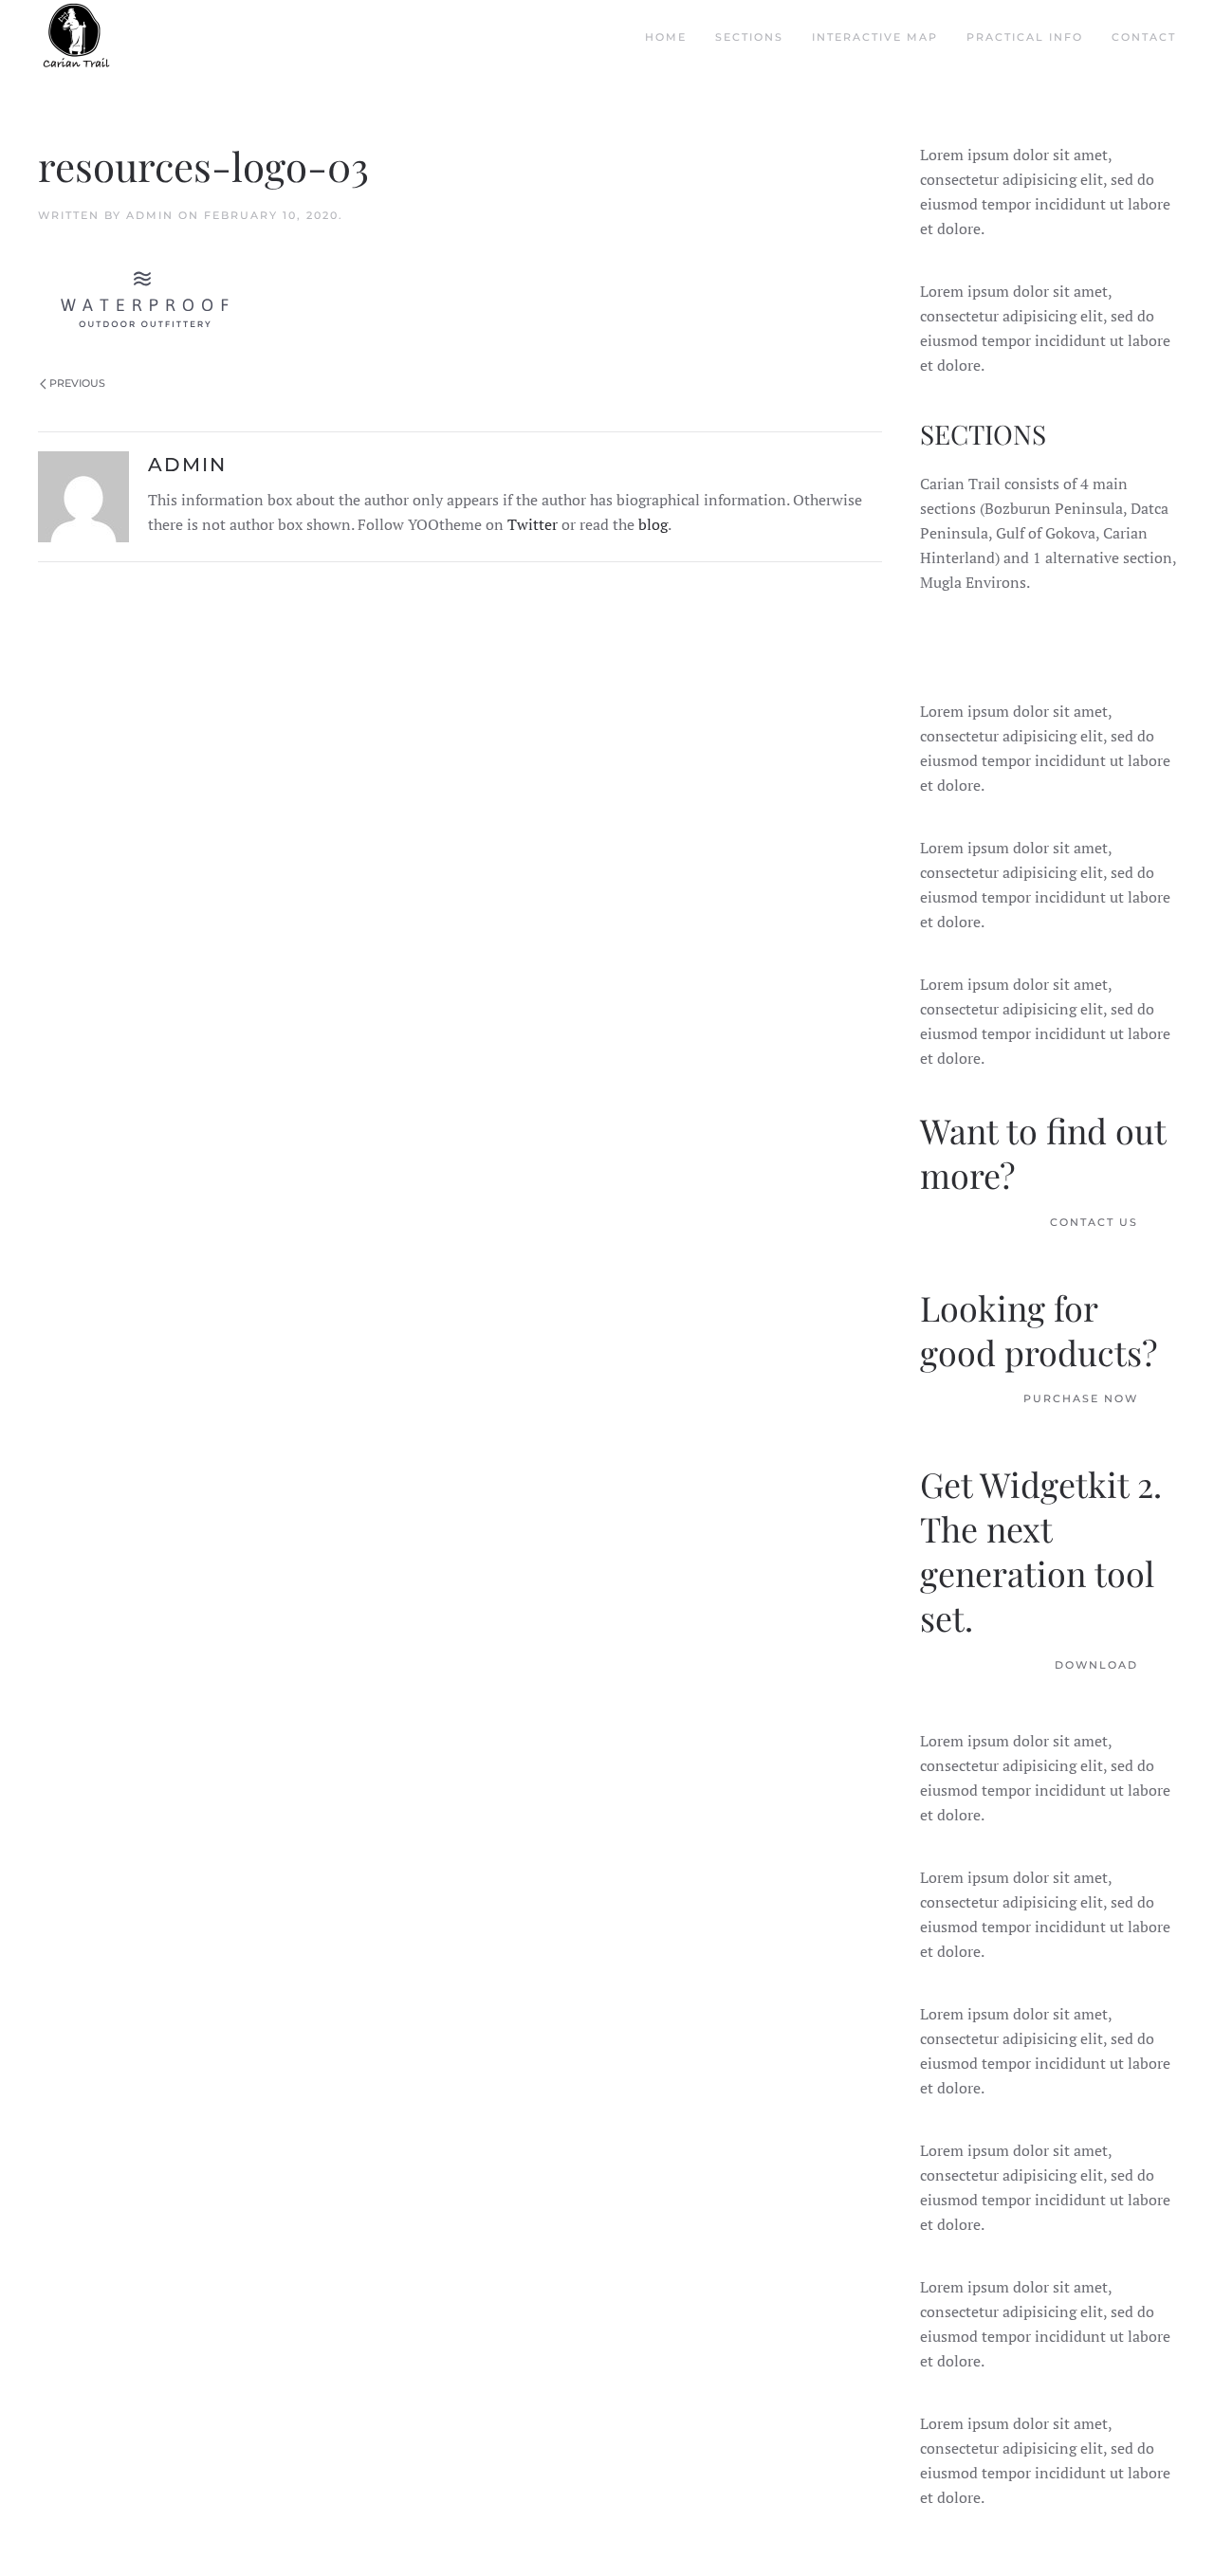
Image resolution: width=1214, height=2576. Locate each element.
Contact (1144, 37)
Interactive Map (875, 37)
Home (666, 37)
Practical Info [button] (1025, 37)
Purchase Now (1081, 1398)
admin (150, 215)
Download (1096, 1665)
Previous (77, 383)
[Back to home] (76, 38)
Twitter (533, 524)
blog (653, 524)
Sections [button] (749, 37)
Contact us (1094, 1222)
